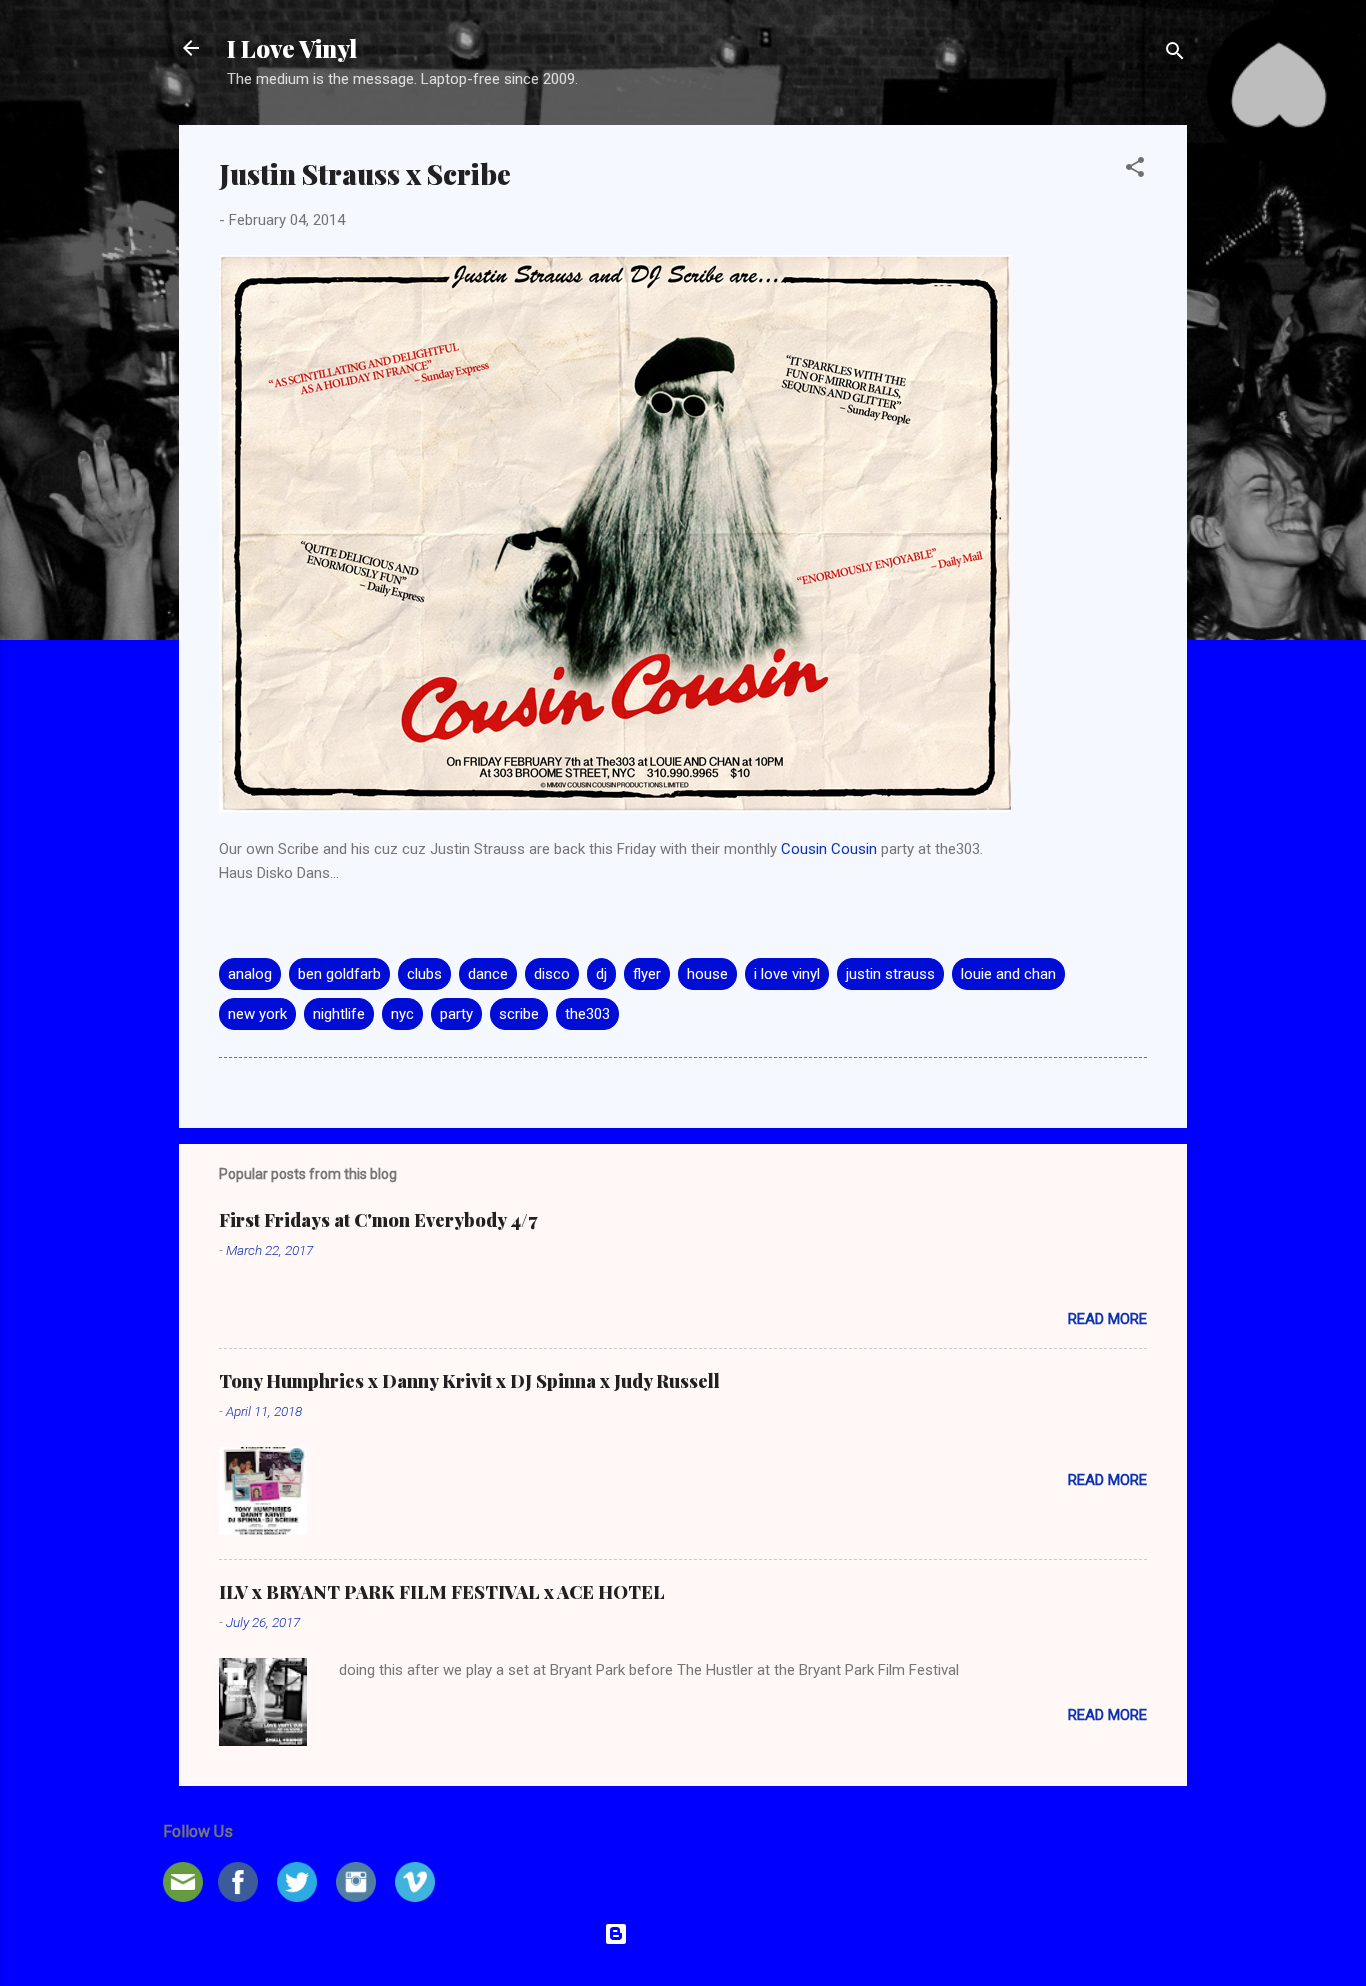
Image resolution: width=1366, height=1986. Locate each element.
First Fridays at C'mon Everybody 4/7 (378, 1220)
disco (552, 974)
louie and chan (1008, 974)
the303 (587, 1014)
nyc (402, 1014)
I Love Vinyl (292, 48)
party (456, 1014)
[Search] (1175, 54)
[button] (1135, 170)
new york (257, 1014)
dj (601, 974)
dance (488, 974)
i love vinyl (787, 974)
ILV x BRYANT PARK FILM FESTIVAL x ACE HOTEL (442, 1592)
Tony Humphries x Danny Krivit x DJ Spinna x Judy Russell (469, 1381)
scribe (519, 1014)
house (707, 974)
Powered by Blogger (695, 1934)
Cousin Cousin (829, 849)
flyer (647, 974)
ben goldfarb (339, 974)
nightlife (339, 1014)
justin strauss (890, 974)
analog (250, 974)
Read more (1107, 1319)
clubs (424, 974)
